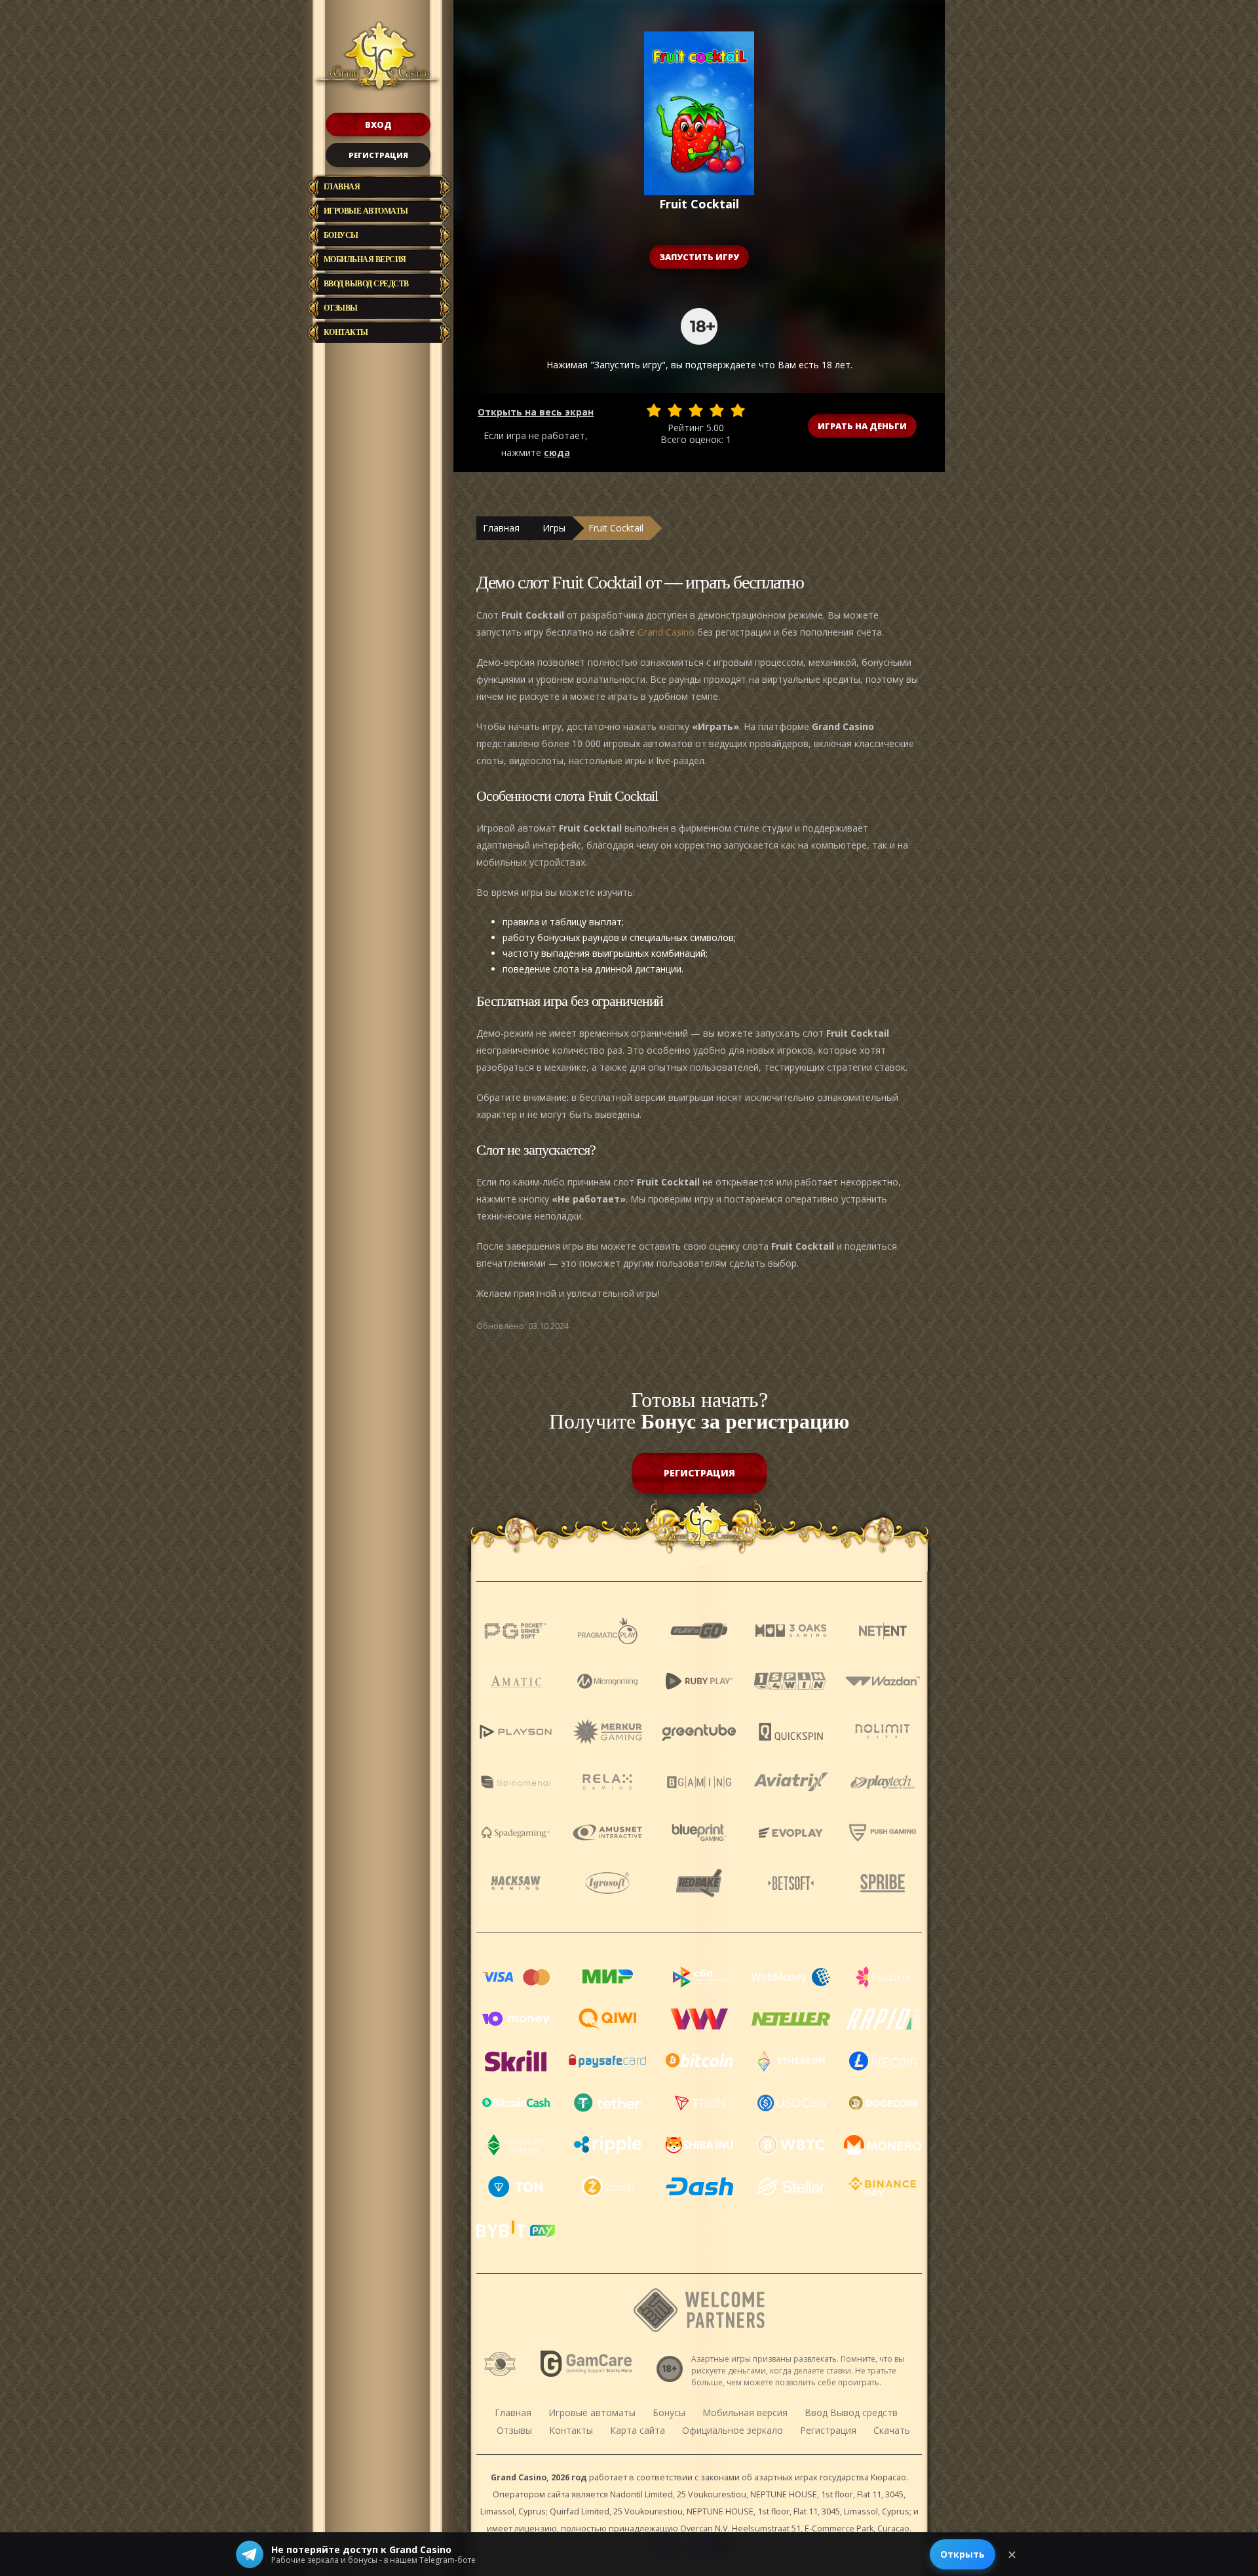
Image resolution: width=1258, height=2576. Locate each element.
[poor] (675, 410)
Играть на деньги (862, 426)
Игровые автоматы (366, 211)
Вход (378, 125)
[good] (717, 410)
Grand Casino (666, 632)
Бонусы (341, 235)
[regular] (696, 410)
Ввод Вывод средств (366, 284)
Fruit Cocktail (616, 528)
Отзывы (341, 308)
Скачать (892, 2430)
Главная (342, 187)
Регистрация (378, 155)
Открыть (963, 2554)
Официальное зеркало (733, 2430)
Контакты (346, 332)
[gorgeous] (738, 410)
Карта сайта (638, 2430)
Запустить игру (699, 257)
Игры (554, 528)
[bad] (654, 410)
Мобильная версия (365, 260)
